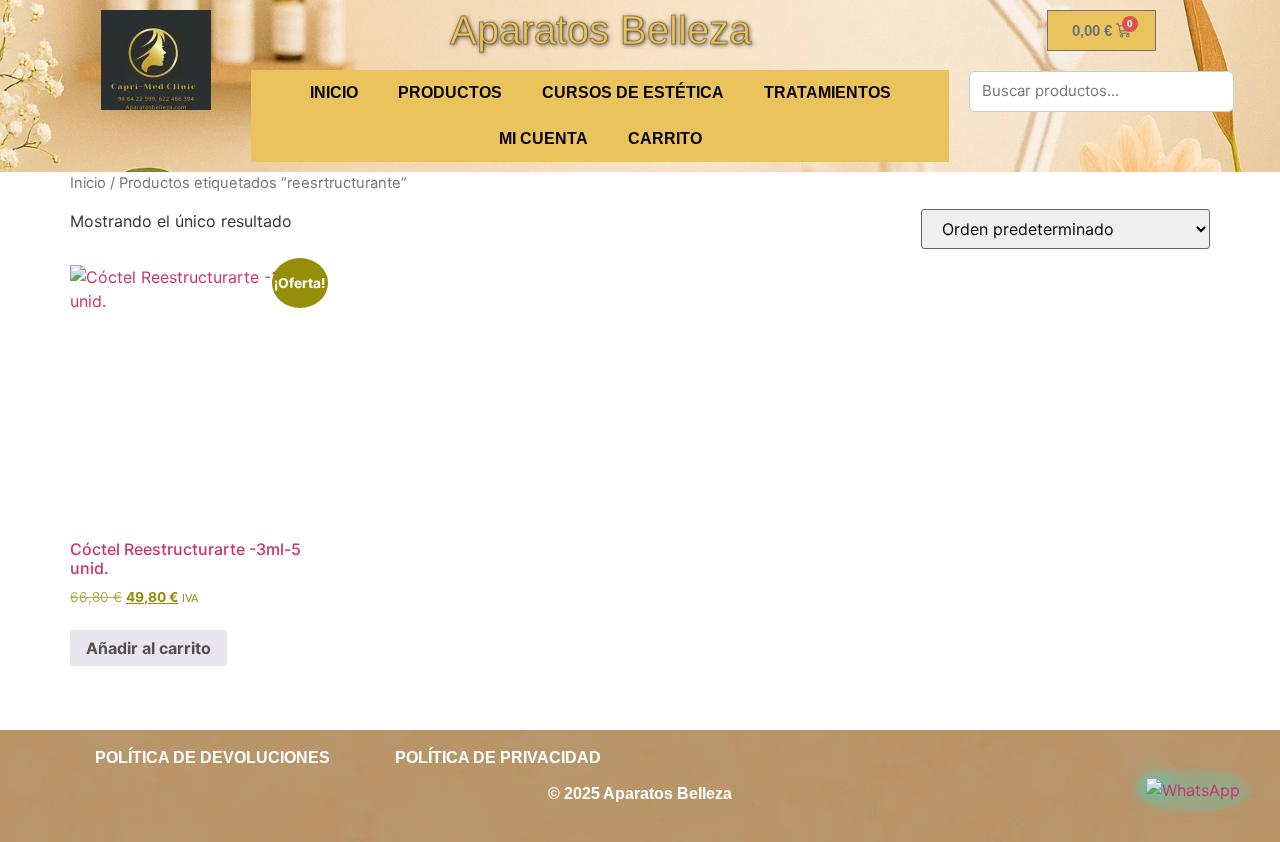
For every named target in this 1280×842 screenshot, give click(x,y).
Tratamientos (827, 92)
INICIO (334, 92)
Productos (450, 92)
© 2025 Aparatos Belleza (640, 793)
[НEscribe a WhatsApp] (1193, 790)
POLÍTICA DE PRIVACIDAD (498, 757)
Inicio (88, 183)
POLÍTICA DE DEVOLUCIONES (212, 757)
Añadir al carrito (148, 648)
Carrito (665, 138)
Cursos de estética (633, 92)
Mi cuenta (543, 138)
